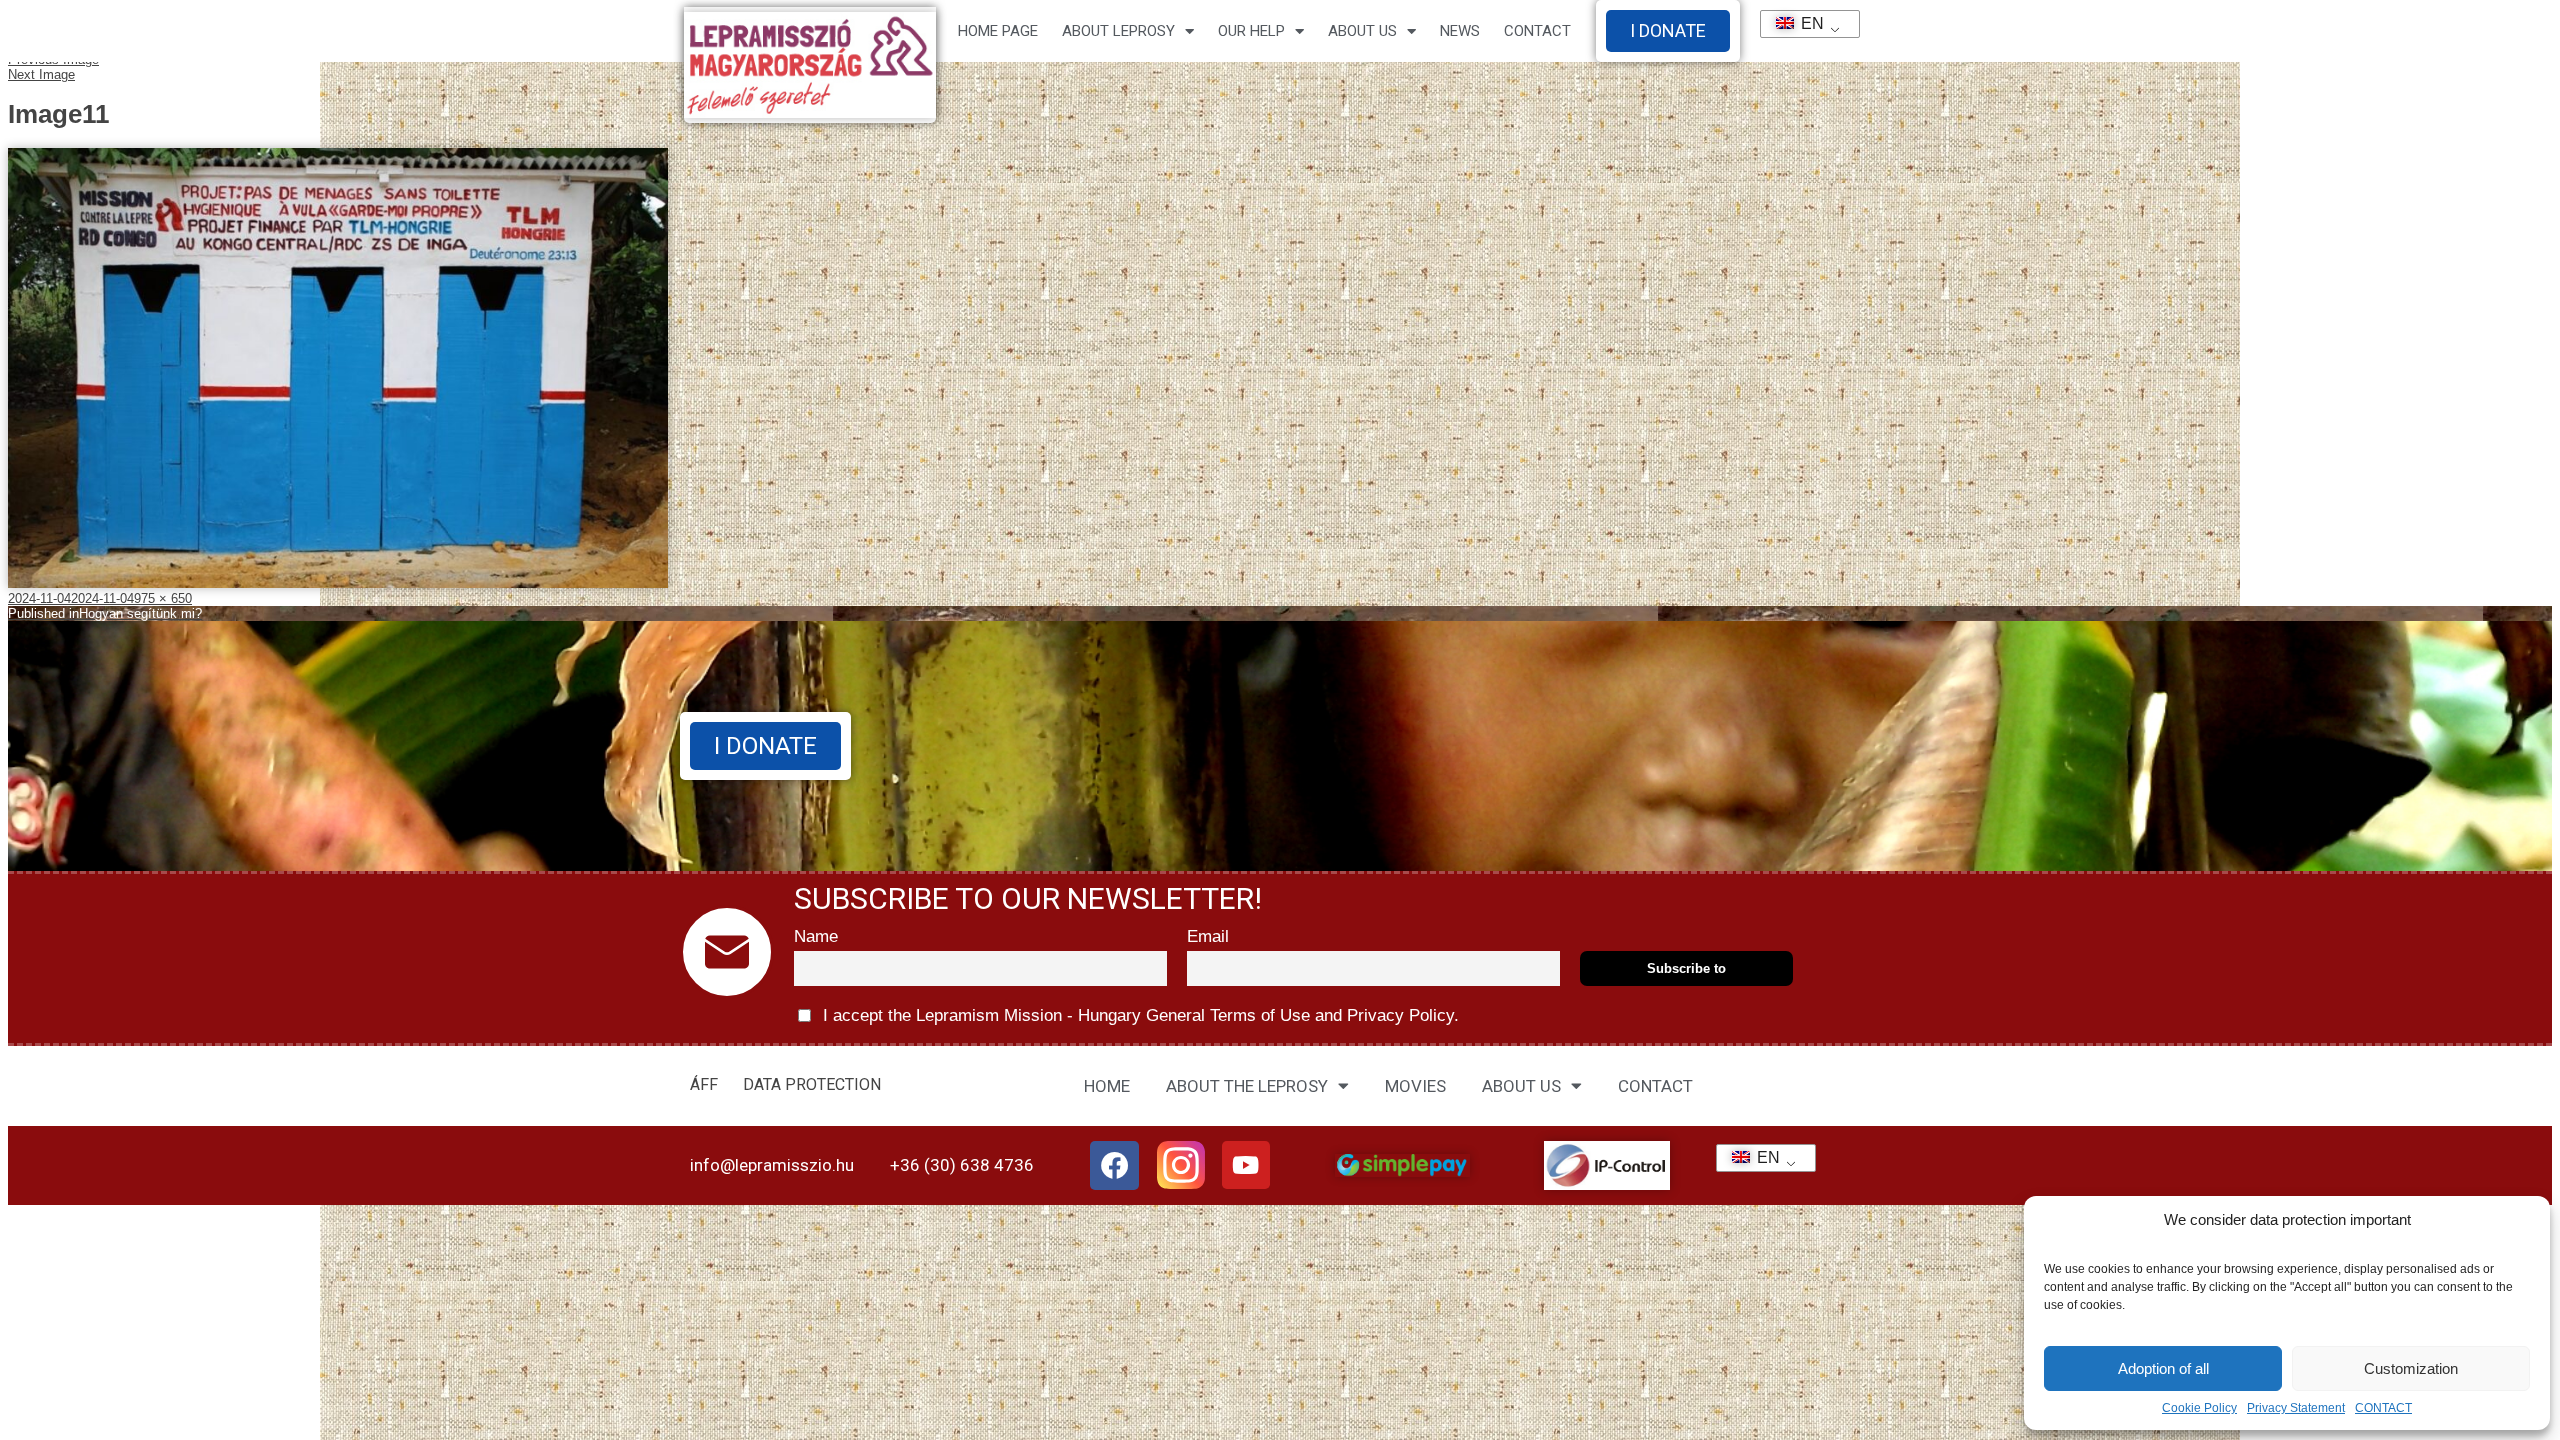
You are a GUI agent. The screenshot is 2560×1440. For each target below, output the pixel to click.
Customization (2411, 1368)
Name (816, 936)
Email (1208, 936)
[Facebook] (1115, 1166)
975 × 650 (163, 598)
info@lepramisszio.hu (772, 1165)
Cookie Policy (2199, 1408)
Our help (1251, 31)
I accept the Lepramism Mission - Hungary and (1138, 1015)
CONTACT (2383, 1408)
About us (1362, 31)
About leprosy (1118, 31)
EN (1804, 23)
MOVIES (1415, 1086)
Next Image (41, 74)
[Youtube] (1246, 1165)
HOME (1107, 1086)
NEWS (1460, 31)
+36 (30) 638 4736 (962, 1165)
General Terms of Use (1228, 1015)
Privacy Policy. (1400, 1015)
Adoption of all (2163, 1368)
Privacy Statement (2296, 1408)
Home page (998, 31)
